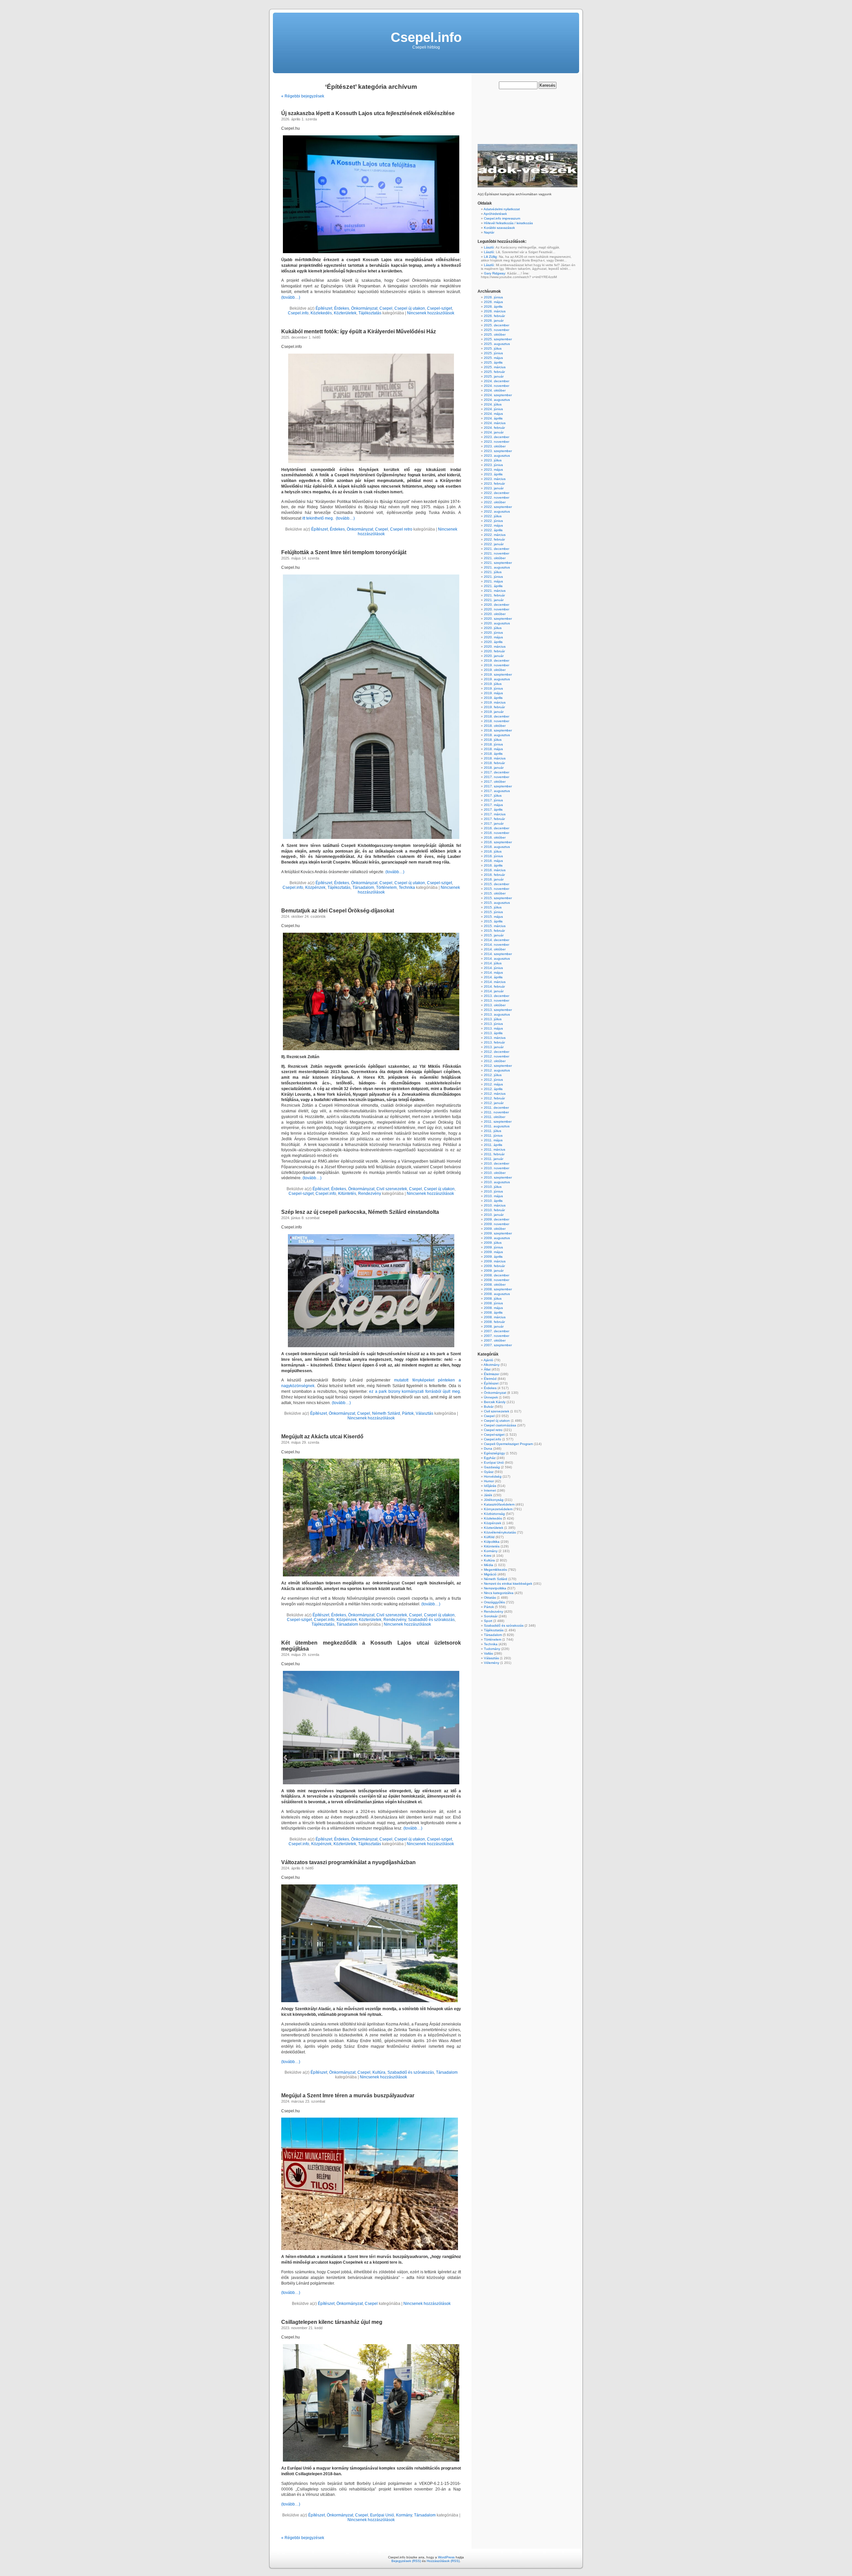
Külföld (489, 1537)
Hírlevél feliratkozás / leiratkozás (508, 223)
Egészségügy (494, 1453)
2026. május (493, 302)
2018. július (493, 740)
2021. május (493, 581)
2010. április (493, 1201)
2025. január (494, 376)
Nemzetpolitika (495, 1588)
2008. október (495, 1285)
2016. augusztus (497, 847)
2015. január (494, 935)
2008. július (493, 1298)
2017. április (493, 809)
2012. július (493, 1075)
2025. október (495, 334)
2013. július (493, 1019)
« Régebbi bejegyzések (303, 96)
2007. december (497, 1331)
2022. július (493, 516)
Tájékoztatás (370, 313)
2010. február (494, 1210)
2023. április (493, 474)
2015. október (495, 893)
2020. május (493, 637)
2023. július (493, 460)
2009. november (497, 1224)
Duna (488, 1449)
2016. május (493, 861)
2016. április (493, 865)
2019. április (493, 698)
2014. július (493, 963)
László (489, 247)
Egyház (490, 1458)
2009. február (494, 1266)
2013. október (495, 1005)
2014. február (494, 986)
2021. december (497, 549)
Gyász (489, 1472)
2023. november (497, 442)
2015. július (493, 907)
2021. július (493, 572)
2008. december (497, 1275)
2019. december (497, 660)
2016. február (494, 875)
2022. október (495, 502)
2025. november (497, 330)
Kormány (404, 2515)
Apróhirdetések (495, 214)
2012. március (495, 1094)
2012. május (493, 1084)
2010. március (495, 1205)
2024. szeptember (498, 395)
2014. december (497, 940)
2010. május (493, 1196)
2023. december (497, 437)
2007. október (495, 1340)
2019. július (493, 684)
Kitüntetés (347, 1194)
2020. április (493, 642)
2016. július (493, 851)
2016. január (494, 879)
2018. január (494, 768)
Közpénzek (315, 887)
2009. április (493, 1257)
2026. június (493, 297)
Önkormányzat (364, 308)
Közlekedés (321, 313)
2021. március (495, 591)
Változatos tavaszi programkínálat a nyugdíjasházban (348, 1862)
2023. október (495, 446)
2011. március (495, 1149)
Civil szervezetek (392, 1189)
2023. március (495, 479)
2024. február (494, 428)
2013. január (494, 1047)
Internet (490, 1490)
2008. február (494, 1322)
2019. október (495, 670)
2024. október (495, 390)
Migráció (490, 1574)
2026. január (494, 321)
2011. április (493, 1145)
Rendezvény (370, 1194)
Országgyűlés (494, 1602)
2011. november (496, 1112)
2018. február (494, 763)
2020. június (493, 633)
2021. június (493, 577)
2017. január (494, 823)
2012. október (495, 1061)
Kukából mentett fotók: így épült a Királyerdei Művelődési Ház (359, 331)
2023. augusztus (497, 456)
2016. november (497, 833)
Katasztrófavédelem (499, 1504)
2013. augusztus (497, 1014)
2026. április (493, 307)
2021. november (497, 553)
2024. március (495, 423)
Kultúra (379, 2072)
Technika (407, 887)
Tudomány (492, 1649)
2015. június (493, 912)
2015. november (497, 889)
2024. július (493, 404)
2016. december (497, 828)
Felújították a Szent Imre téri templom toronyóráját (344, 552)
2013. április (493, 1033)
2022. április (493, 530)
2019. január (494, 712)
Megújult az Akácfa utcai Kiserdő (322, 1437)
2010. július (493, 1187)
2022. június (493, 521)
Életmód (490, 1379)
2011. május (493, 1140)
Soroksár (491, 1616)
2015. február (494, 931)
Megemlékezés (495, 1570)
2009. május (493, 1252)
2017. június (493, 800)
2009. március (495, 1261)
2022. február (494, 539)
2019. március (495, 702)
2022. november (497, 497)
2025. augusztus (497, 344)
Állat (487, 1369)
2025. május (493, 358)
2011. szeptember (498, 1122)
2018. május (493, 749)
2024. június (493, 409)
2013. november (497, 1000)
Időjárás (490, 1486)
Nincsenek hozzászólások (431, 313)
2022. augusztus (497, 511)
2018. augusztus (497, 735)
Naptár (489, 232)
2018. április (493, 754)
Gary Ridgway (495, 273)
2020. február (494, 651)
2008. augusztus (497, 1294)
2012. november (497, 1056)
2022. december (497, 493)
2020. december (497, 605)
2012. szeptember (498, 1066)
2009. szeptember (498, 1233)
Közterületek (345, 313)
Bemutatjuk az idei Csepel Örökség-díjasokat (338, 911)
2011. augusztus (497, 1126)
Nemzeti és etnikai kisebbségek (508, 1584)
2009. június (493, 1247)
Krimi (488, 1556)
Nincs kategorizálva (499, 1593)
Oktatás (490, 1598)
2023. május (493, 470)
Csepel (386, 308)
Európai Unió (382, 2515)
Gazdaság (492, 1467)
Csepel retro (401, 529)
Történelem (386, 887)
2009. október (495, 1229)
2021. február (494, 595)
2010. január (494, 1215)
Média (489, 1565)
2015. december (497, 884)
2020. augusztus (497, 623)
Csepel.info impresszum (502, 218)
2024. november (497, 386)
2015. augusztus (497, 903)
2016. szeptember (498, 842)
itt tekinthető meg (318, 518)
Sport (488, 1621)
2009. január (494, 1271)
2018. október (495, 726)
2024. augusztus (497, 400)
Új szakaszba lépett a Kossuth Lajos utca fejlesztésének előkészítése (368, 113)
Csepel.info (426, 37)
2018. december (497, 716)
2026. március (495, 311)
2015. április (493, 921)
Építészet (324, 308)
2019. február (494, 707)
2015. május (493, 917)
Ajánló (488, 1360)
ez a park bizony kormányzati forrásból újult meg (415, 1391)
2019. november (497, 665)
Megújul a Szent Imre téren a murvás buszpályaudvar (348, 2095)
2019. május (493, 693)
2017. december (497, 772)
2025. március (495, 367)
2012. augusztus (497, 1070)
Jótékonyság (494, 1500)
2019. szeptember (498, 674)
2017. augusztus (497, 791)
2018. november (497, 721)
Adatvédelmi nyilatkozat (502, 209)
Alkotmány (492, 1365)
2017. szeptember (498, 786)
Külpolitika (492, 1542)
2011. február (494, 1154)
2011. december (496, 1108)
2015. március (495, 926)
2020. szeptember (498, 619)
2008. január (494, 1326)
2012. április (493, 1089)
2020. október (495, 614)
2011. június (493, 1135)
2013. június (493, 1024)
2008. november (497, 1280)
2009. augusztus (497, 1238)
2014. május (493, 972)
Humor (489, 1481)
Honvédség (493, 1476)
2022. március (495, 535)
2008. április (493, 1312)
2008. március (495, 1317)
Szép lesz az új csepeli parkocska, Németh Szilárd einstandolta (360, 1212)
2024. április (493, 418)
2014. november (497, 945)
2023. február (494, 483)
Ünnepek (491, 1397)
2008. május (493, 1308)
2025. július (493, 348)
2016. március (495, 870)
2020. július (493, 628)
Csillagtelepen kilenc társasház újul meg (332, 2322)
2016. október (495, 837)
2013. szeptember (498, 1010)
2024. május (493, 414)
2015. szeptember (498, 898)
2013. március (495, 1038)
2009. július (493, 1243)
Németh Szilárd (386, 1413)
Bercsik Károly (495, 1402)
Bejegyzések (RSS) (406, 2561)
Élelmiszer (492, 1374)
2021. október (495, 558)
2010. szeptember (498, 1177)
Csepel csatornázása (500, 1425)
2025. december (497, 325)
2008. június (493, 1303)
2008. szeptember (498, 1289)
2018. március (495, 758)
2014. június (493, 968)
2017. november (497, 777)
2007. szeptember (498, 1345)
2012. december (497, 1052)
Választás (425, 1413)
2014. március (495, 982)
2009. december (497, 1219)
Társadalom (363, 887)
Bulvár (489, 1407)
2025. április (493, 362)
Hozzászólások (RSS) (443, 2561)
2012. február (494, 1098)
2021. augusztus (497, 567)
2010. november (497, 1168)
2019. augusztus (497, 679)
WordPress (446, 2557)
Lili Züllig (490, 257)
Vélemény (492, 1663)
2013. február (494, 1042)
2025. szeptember (498, 339)
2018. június (493, 744)
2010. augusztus (497, 1182)
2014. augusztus (497, 959)
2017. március (495, 814)
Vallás (488, 1653)
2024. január (494, 432)
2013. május (493, 1028)
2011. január (494, 1159)
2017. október (495, 782)
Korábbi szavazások (499, 228)
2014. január (494, 991)
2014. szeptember (498, 954)
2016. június (493, 856)
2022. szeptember (498, 507)
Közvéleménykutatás (500, 1532)
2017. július (493, 796)
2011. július (493, 1131)
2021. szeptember (498, 563)
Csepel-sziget (439, 308)
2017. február (494, 819)
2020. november (497, 609)
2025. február (494, 372)
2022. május (493, 525)
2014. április (493, 977)
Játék (488, 1495)
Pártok (408, 1413)
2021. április (493, 586)
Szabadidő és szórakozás (431, 1620)
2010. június (493, 1191)
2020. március (495, 646)
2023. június (493, 465)
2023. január (494, 488)
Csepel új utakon (410, 308)
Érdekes (342, 308)
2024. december (497, 381)
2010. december (497, 1163)
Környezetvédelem (498, 1509)
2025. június (493, 353)
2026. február (494, 316)
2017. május (493, 805)
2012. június (493, 1080)
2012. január (494, 1103)
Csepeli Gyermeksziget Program (508, 1444)
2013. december (497, 996)
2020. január (494, 656)
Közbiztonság (494, 1514)
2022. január (494, 544)
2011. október (495, 1117)
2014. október (495, 949)
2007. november (497, 1336)
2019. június (493, 688)
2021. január (494, 600)
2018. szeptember (498, 730)
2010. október (495, 1173)
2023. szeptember (498, 451)
